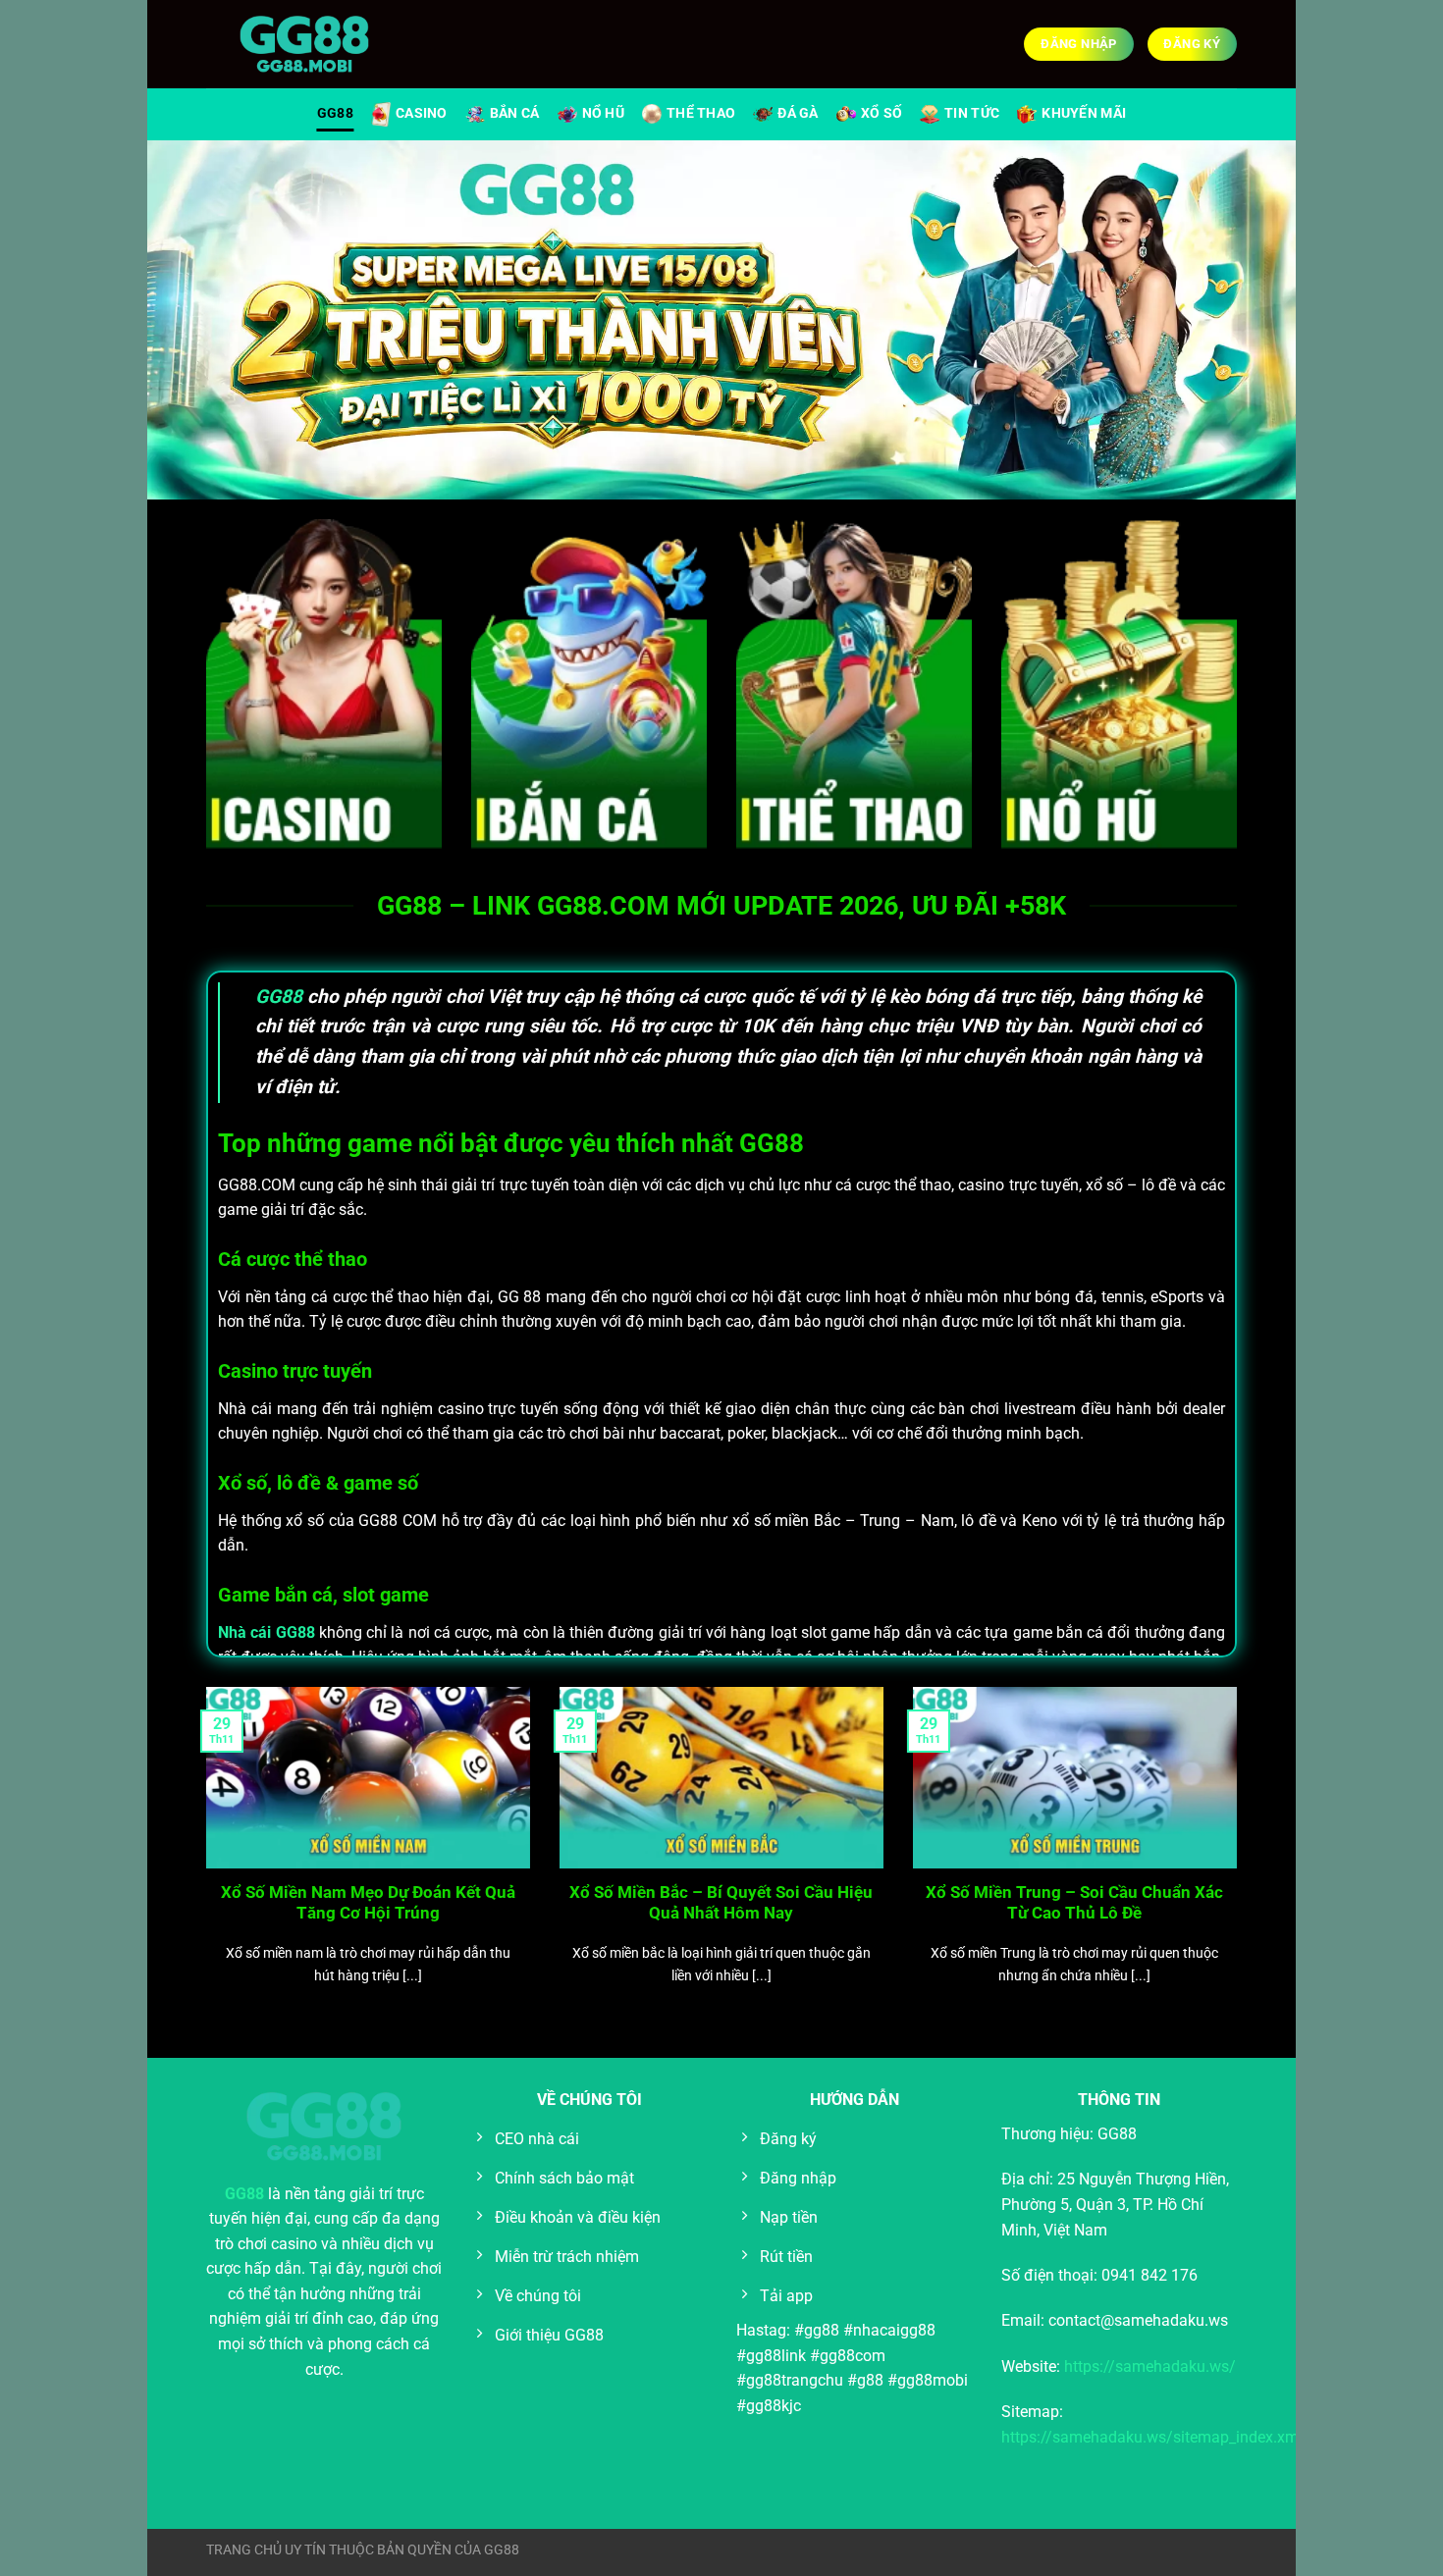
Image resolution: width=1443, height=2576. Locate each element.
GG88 (335, 113)
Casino (422, 113)
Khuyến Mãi (1084, 113)
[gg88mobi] (304, 45)
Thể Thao (701, 113)
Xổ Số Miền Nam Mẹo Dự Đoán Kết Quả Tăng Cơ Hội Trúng (368, 1903)
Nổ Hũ (603, 113)
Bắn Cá (515, 113)
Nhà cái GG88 (267, 1632)
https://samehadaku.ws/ (1150, 2366)
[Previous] (202, 1861)
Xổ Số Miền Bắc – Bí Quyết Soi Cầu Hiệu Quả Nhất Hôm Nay (721, 1903)
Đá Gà (798, 113)
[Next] (1241, 1861)
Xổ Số (882, 113)
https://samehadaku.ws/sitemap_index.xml (1152, 2437)
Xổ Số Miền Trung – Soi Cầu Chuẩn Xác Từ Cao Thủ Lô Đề (1074, 1903)
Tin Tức (972, 113)
